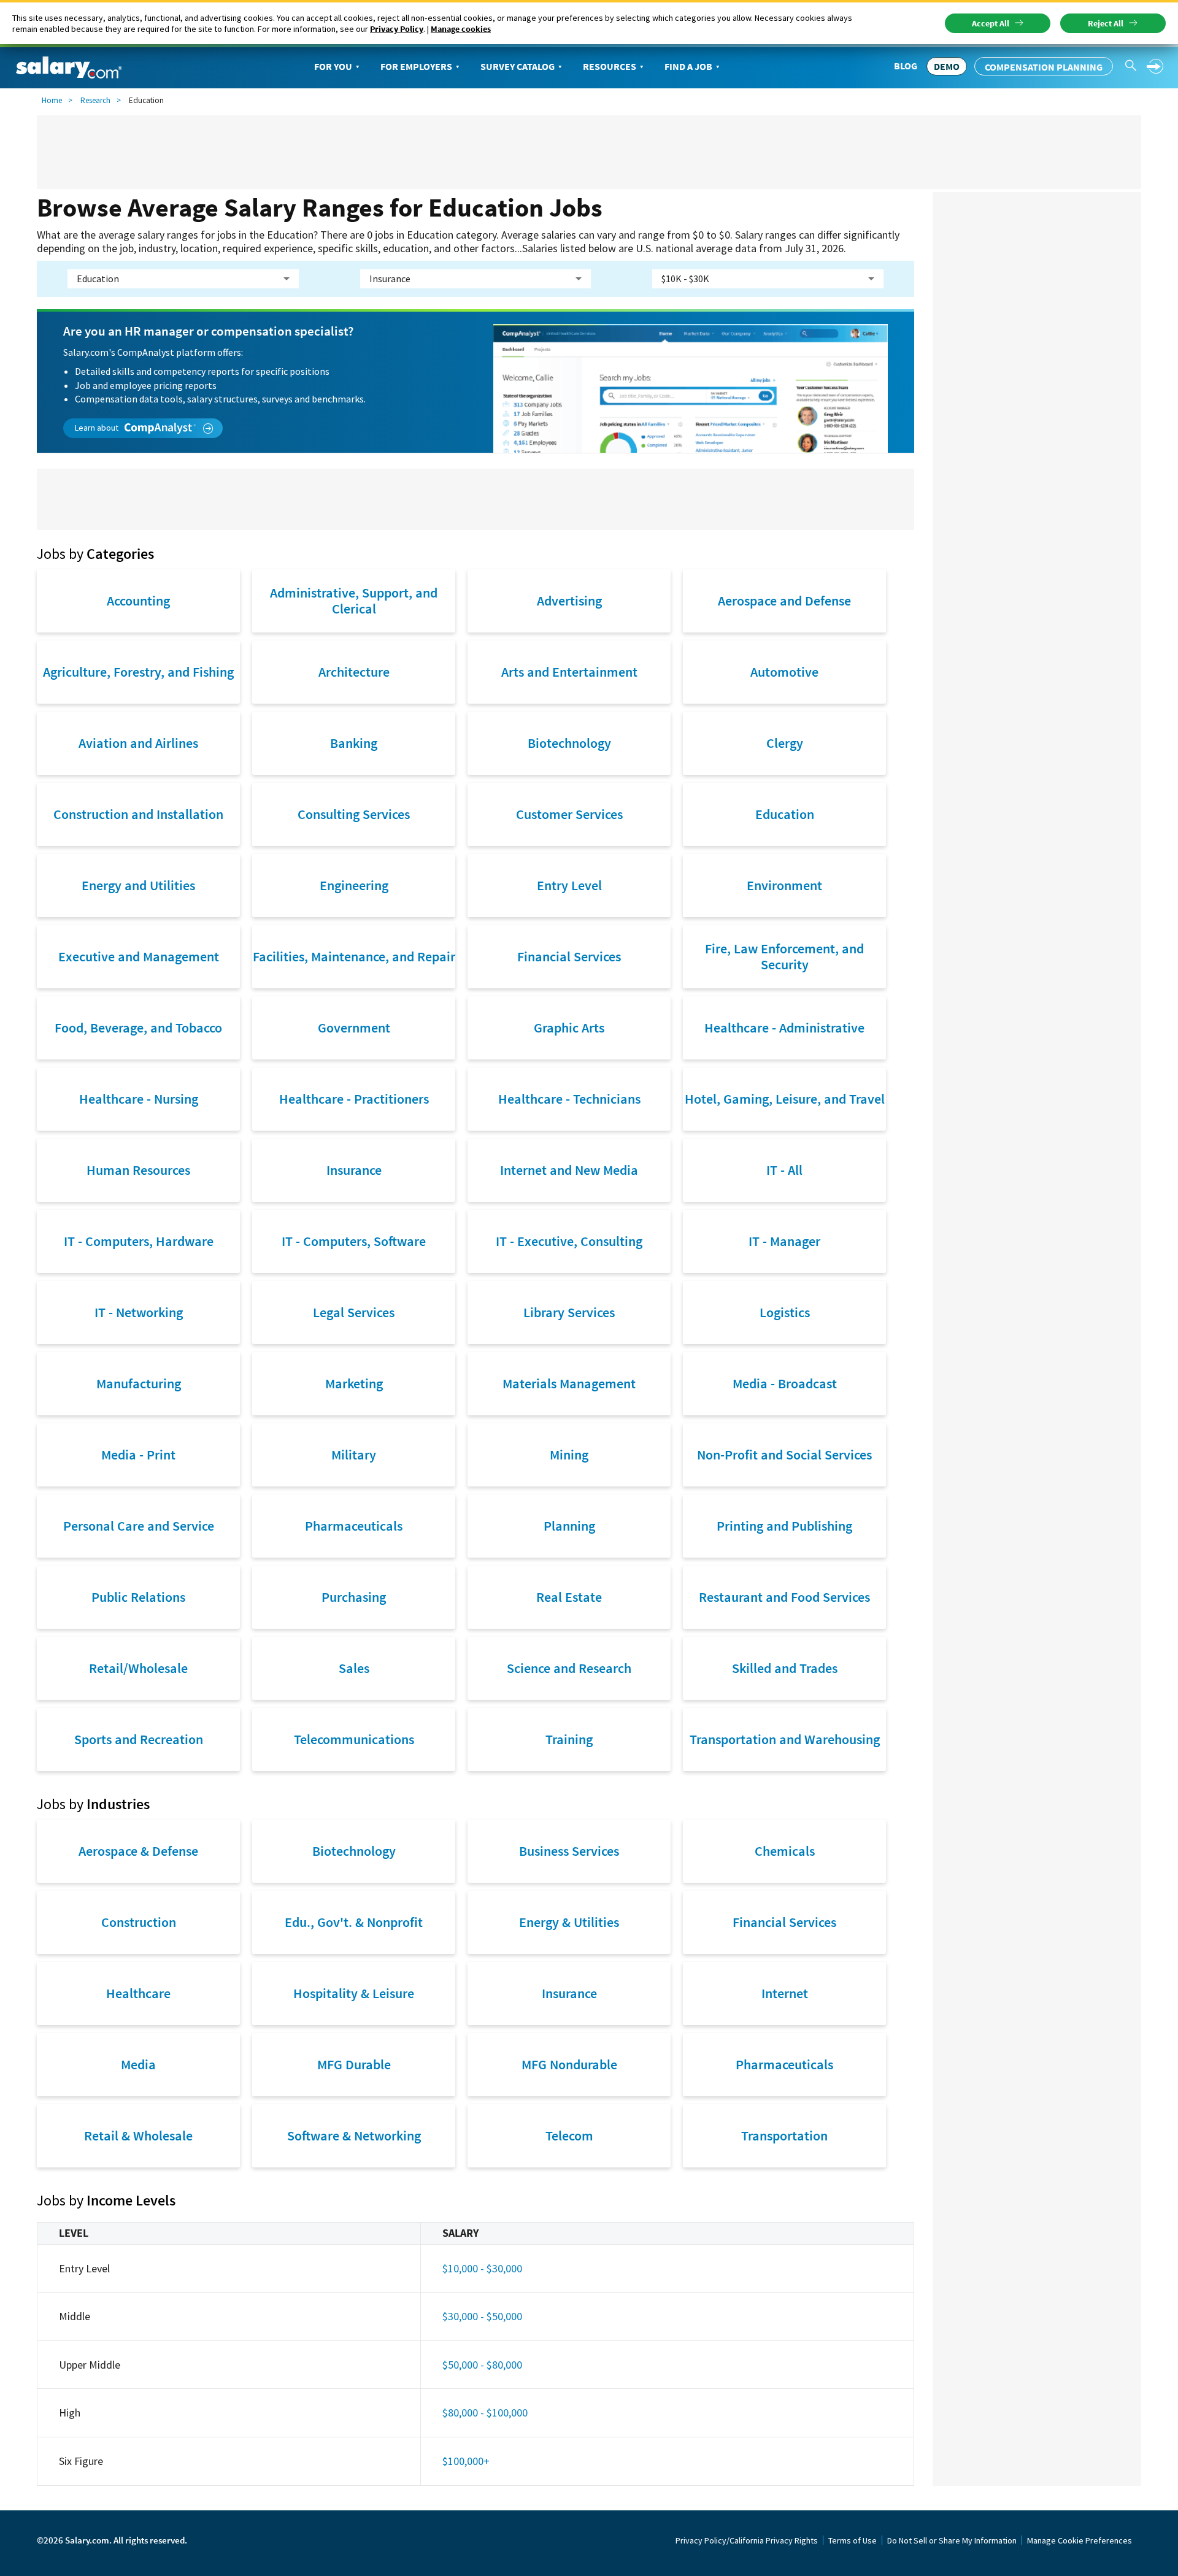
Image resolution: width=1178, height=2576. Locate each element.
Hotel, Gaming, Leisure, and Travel (785, 1099)
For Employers (416, 66)
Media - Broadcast (785, 1383)
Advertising (569, 601)
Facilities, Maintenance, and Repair (354, 956)
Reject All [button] (1106, 23)
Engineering (354, 885)
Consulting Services (354, 814)
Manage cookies (461, 29)
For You (333, 66)
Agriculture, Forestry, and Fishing (138, 672)
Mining (569, 1455)
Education (785, 814)
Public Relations (138, 1597)
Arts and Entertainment (569, 672)
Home (52, 100)
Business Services (569, 1851)
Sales (354, 1668)
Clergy (785, 743)
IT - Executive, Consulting (569, 1241)
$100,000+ (466, 2461)
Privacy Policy (397, 29)
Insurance (354, 1170)
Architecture (354, 672)
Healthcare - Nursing (139, 1099)
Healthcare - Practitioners (354, 1099)
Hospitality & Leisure (354, 1993)
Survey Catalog (518, 66)
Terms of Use (853, 2540)
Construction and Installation (138, 814)
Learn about (98, 428)
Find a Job (688, 66)
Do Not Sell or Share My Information (952, 2540)
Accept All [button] (991, 23)
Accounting (138, 601)
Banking (354, 743)
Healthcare (138, 1993)
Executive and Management (139, 956)
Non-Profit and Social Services (784, 1455)
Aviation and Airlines (138, 743)
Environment (784, 885)
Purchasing (354, 1597)
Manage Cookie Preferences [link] (1080, 2540)
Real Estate (569, 1597)
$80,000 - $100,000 (485, 2413)
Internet (785, 1993)
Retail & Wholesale (138, 2136)
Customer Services (569, 814)
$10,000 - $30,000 (482, 2268)
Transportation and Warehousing (785, 1739)
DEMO (947, 66)
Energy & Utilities (569, 1922)
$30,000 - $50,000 (482, 2316)
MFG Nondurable (569, 2064)
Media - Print (138, 1455)
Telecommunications (354, 1739)
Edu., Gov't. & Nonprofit (354, 1922)
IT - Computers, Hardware (139, 1241)
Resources (610, 66)
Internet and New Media (569, 1170)
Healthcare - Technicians (569, 1099)
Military (354, 1455)
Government (354, 1028)
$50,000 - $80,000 (482, 2365)
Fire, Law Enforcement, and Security (784, 956)
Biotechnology (569, 743)
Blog (906, 66)
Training (569, 1739)
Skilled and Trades (785, 1668)
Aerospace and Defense (784, 601)
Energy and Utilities (138, 885)
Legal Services (354, 1312)
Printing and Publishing (784, 1526)
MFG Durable (354, 2064)
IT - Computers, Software (354, 1241)
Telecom (569, 2136)
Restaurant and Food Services (784, 1597)
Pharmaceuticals (354, 1526)
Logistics (785, 1312)
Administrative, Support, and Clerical (354, 601)
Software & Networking (354, 2136)
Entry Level (569, 885)
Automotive (784, 672)
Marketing (354, 1383)
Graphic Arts (569, 1028)
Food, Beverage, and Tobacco (138, 1028)
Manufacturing (139, 1383)
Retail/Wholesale (138, 1668)
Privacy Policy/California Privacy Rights (747, 2540)
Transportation (784, 2136)
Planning (569, 1526)
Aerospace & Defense (138, 1851)
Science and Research (569, 1668)
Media (138, 2064)
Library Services (569, 1312)
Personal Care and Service (139, 1526)
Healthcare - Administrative (784, 1028)
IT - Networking (139, 1312)
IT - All (784, 1170)
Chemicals (785, 1851)
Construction (139, 1922)
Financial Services (569, 956)
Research (95, 100)
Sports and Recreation (139, 1739)
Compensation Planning (1044, 67)
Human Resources (138, 1170)
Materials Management (569, 1383)
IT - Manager (784, 1241)
